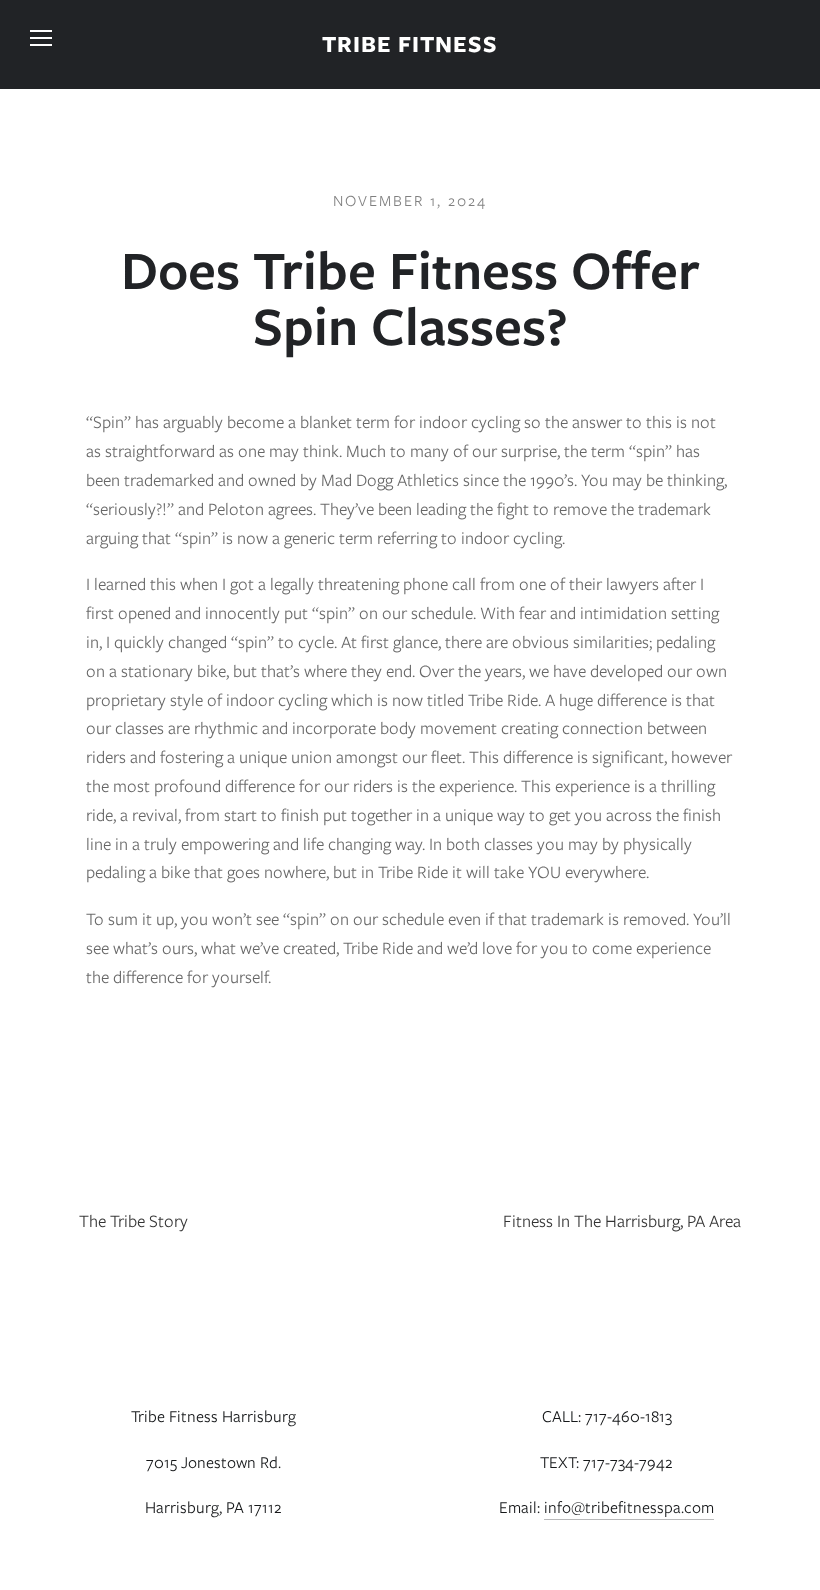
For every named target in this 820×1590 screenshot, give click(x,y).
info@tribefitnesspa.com (629, 1507)
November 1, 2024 (410, 201)
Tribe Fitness (410, 43)
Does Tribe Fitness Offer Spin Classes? (410, 298)
